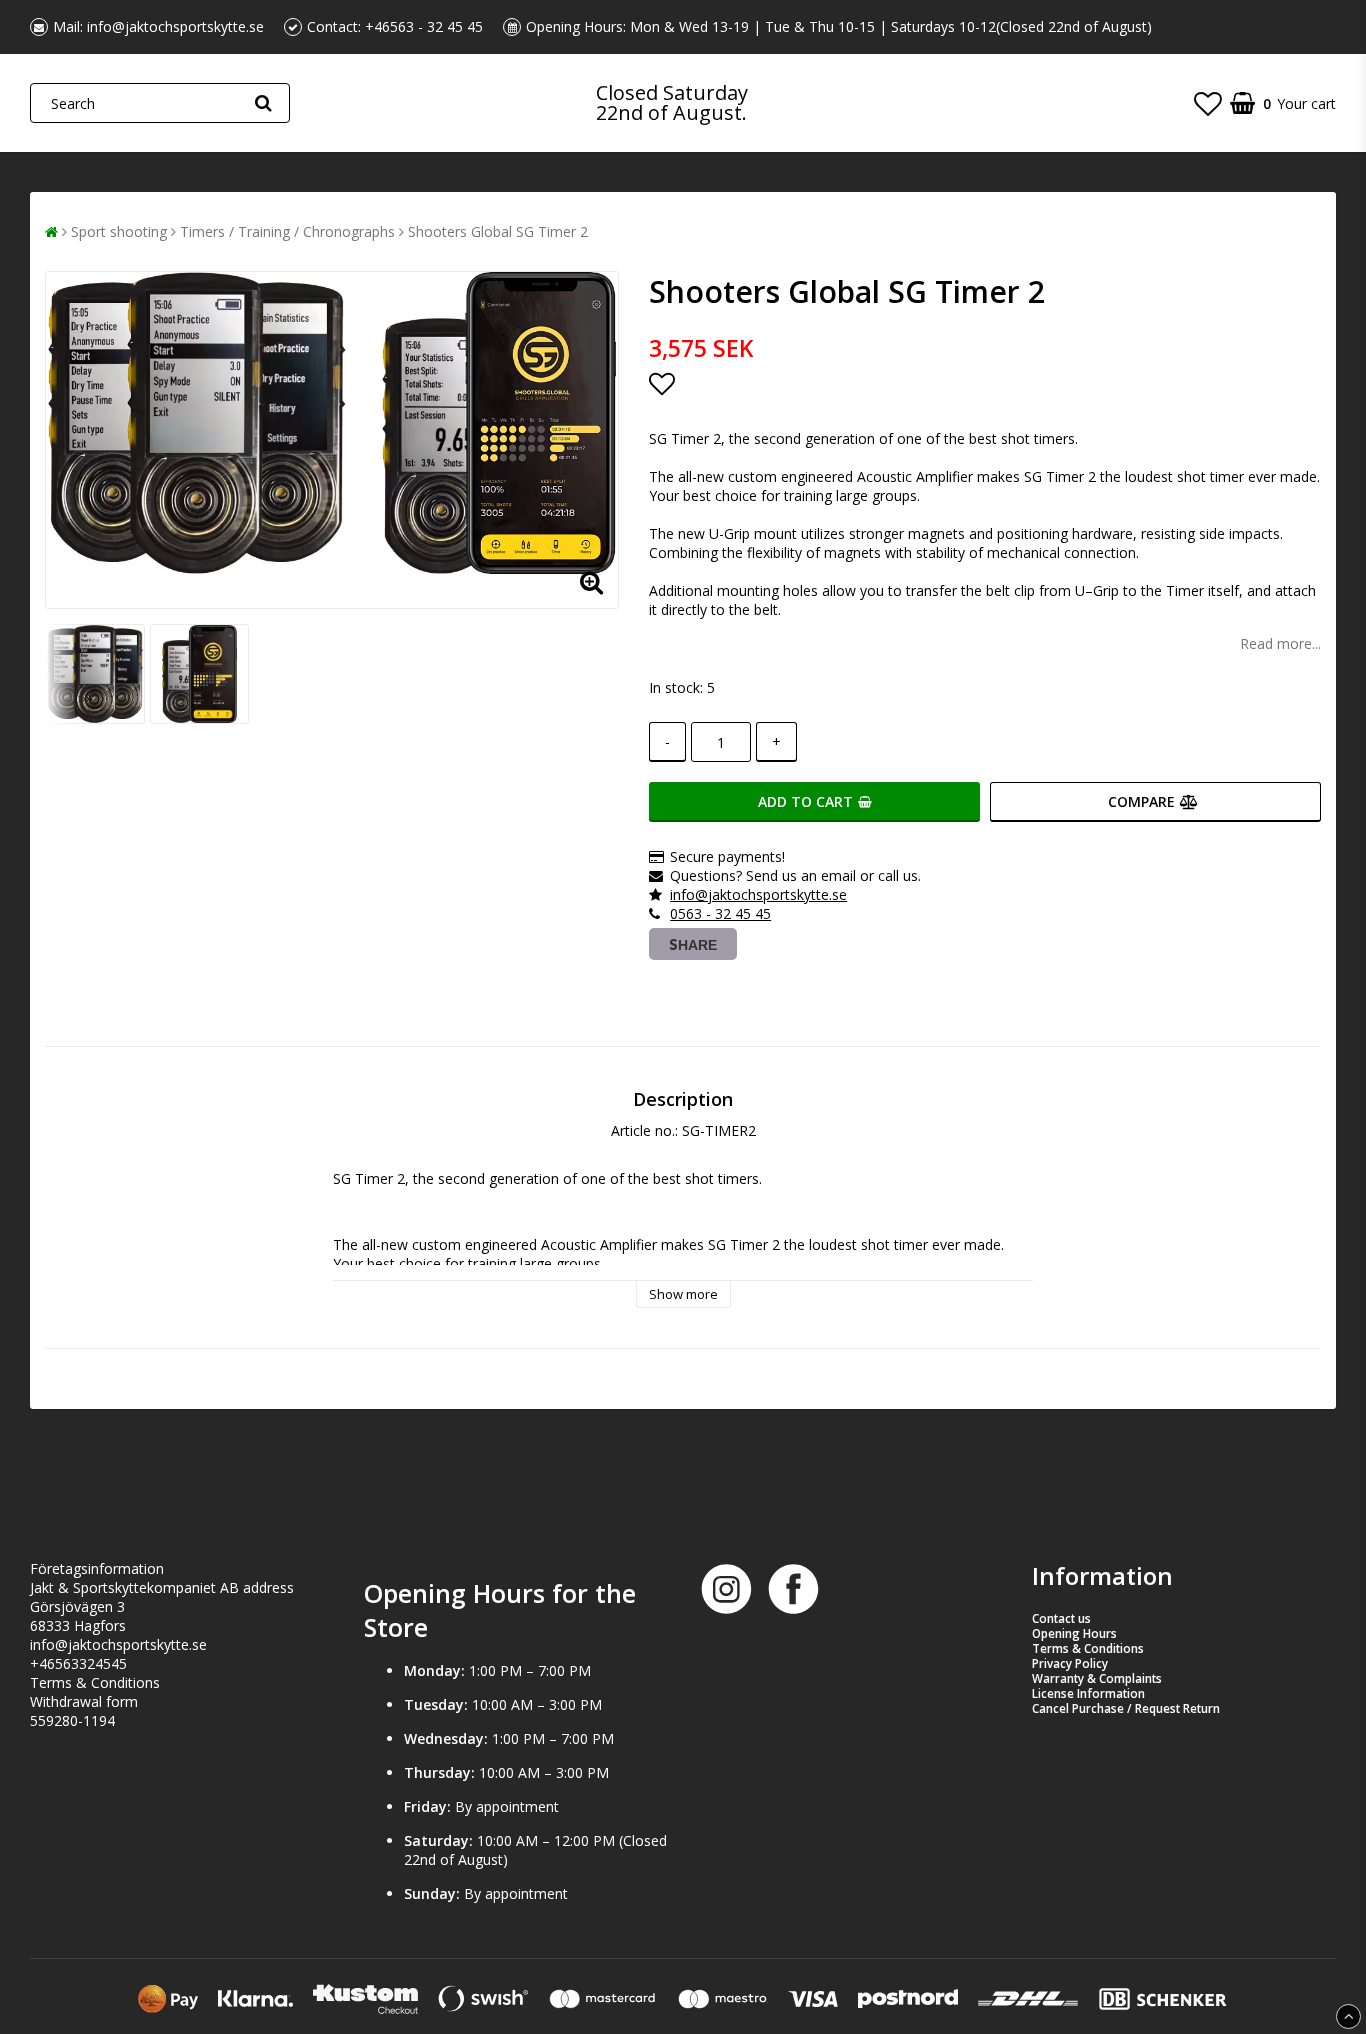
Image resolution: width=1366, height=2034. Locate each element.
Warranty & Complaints (1097, 1678)
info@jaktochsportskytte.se (175, 26)
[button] (1208, 103)
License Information (1088, 1693)
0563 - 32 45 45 (720, 913)
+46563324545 (78, 1663)
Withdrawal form (84, 1701)
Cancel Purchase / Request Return (1126, 1708)
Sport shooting (119, 231)
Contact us (1061, 1618)
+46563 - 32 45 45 (424, 26)
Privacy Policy (1070, 1663)
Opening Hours (1074, 1633)
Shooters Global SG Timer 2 (498, 231)
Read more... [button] (1280, 643)
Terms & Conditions (95, 1682)
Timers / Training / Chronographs (287, 231)
